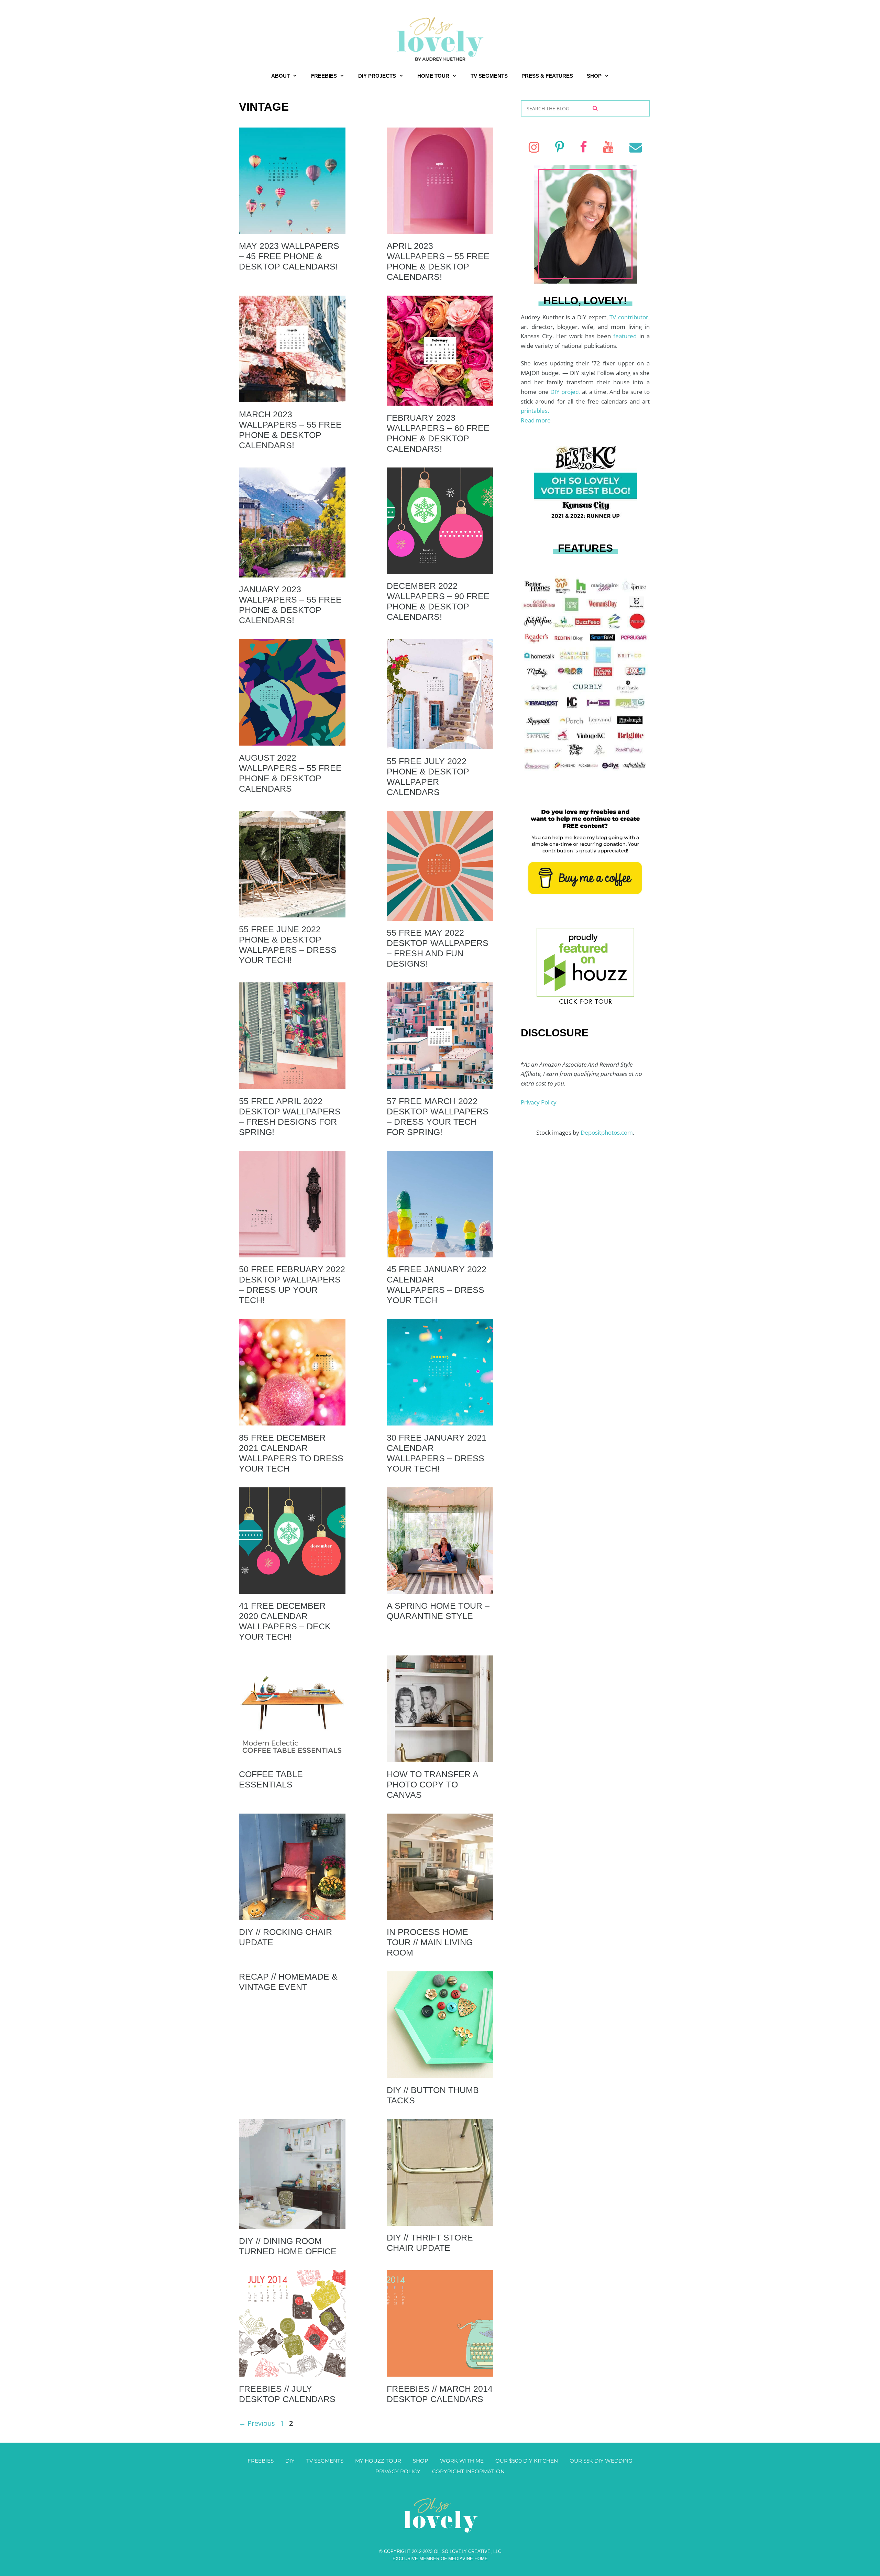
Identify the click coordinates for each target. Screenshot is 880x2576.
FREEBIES (324, 76)
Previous (257, 2423)
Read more (536, 420)
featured (626, 336)
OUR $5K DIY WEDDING (601, 2461)
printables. (535, 411)
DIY (290, 2461)
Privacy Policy (539, 1102)
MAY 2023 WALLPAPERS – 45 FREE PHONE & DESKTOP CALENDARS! (289, 256)
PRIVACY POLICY (398, 2471)
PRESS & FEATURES (547, 76)
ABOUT (280, 76)
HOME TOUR (433, 76)
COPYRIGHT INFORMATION (468, 2471)
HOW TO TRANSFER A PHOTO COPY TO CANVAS (432, 1784)
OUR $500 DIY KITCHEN (527, 2461)
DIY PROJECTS (377, 76)
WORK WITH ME (462, 2461)
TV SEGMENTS (489, 76)
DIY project (566, 392)
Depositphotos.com (607, 1132)
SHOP (594, 76)
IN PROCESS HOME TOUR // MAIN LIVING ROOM (430, 1942)
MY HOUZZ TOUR (378, 2461)
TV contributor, (630, 317)
